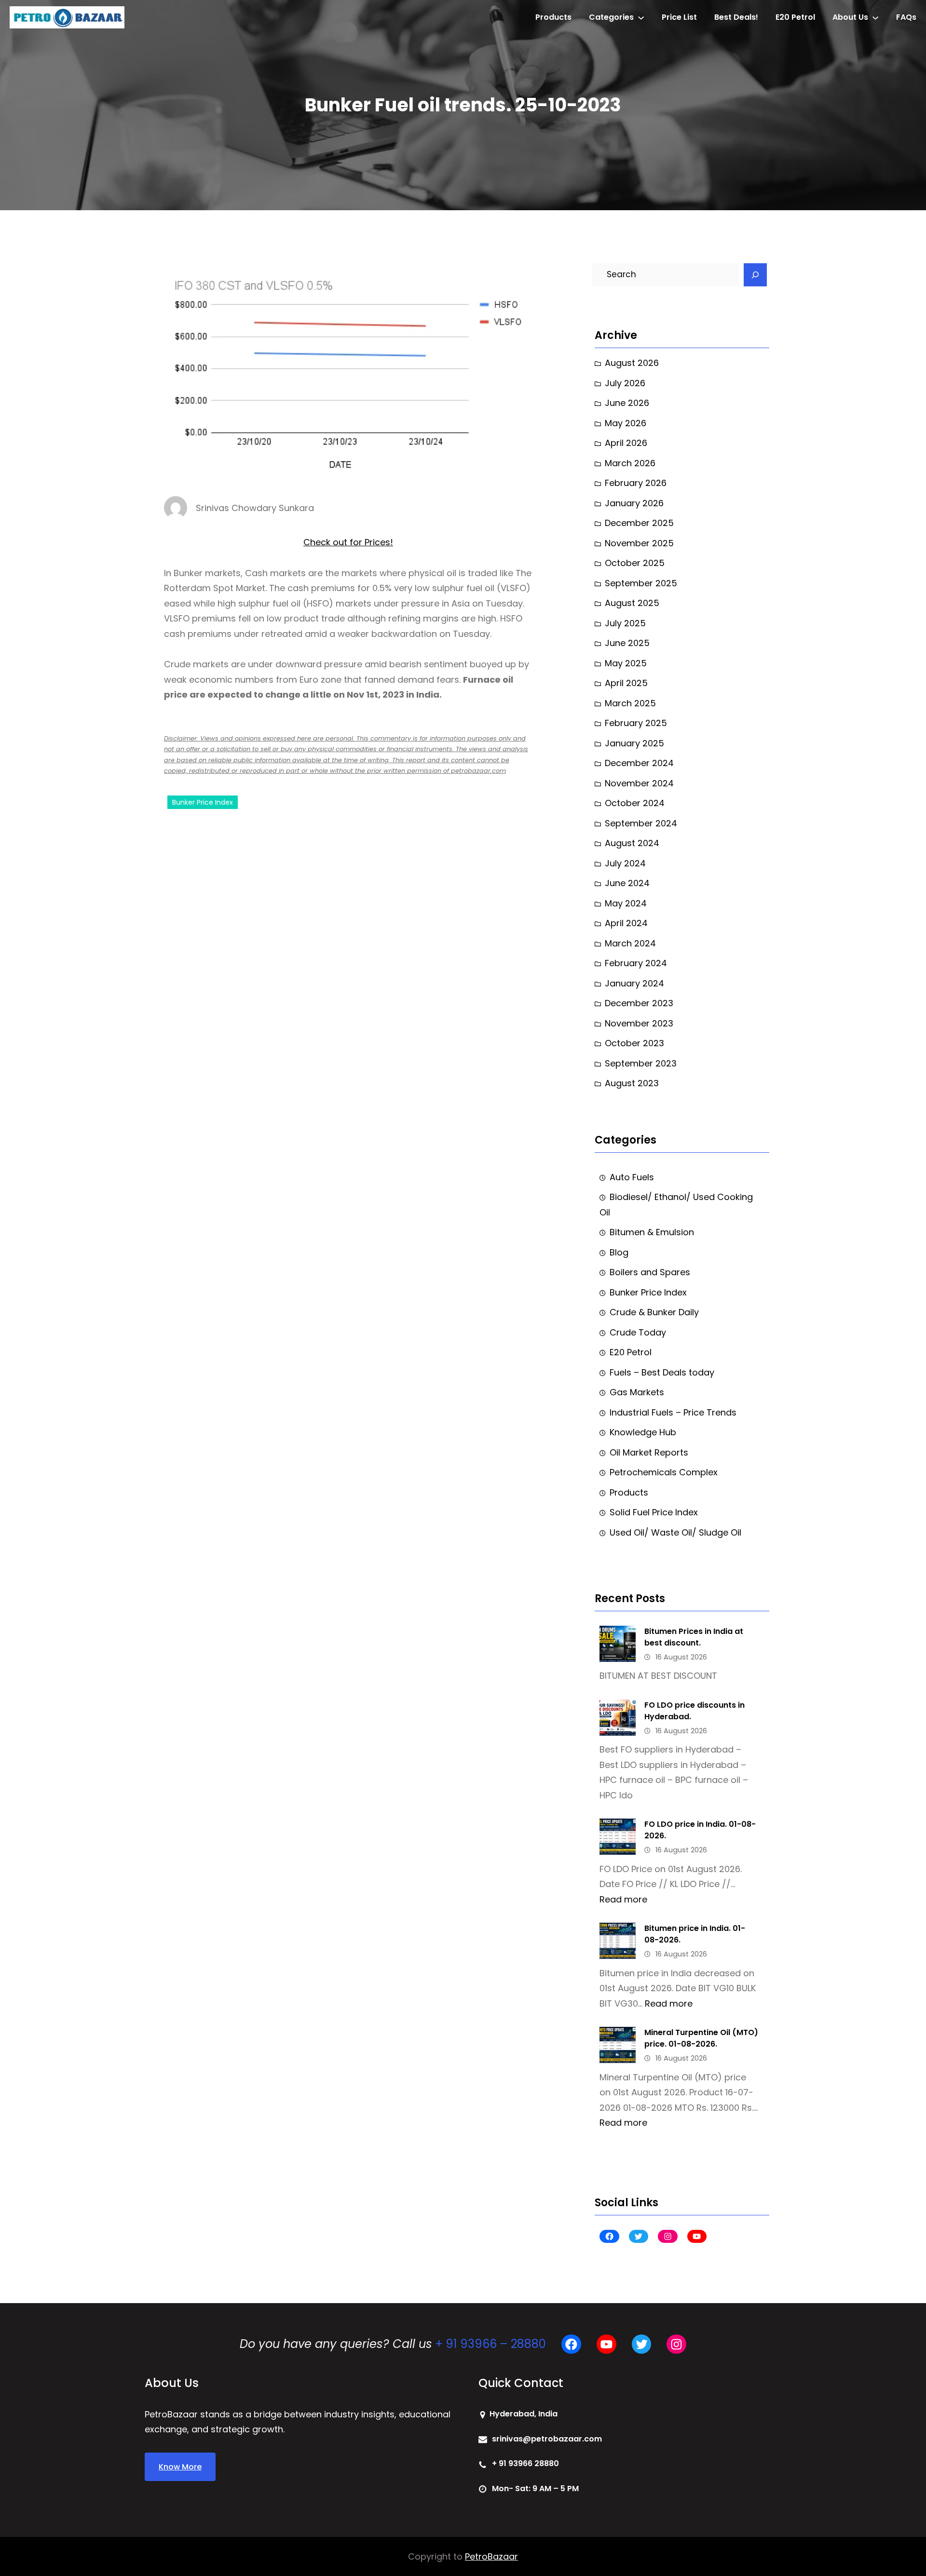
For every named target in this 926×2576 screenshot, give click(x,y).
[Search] (755, 275)
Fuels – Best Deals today (662, 1372)
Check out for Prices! (348, 542)
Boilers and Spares (650, 1272)
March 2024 (630, 943)
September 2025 (641, 583)
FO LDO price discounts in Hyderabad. (694, 1711)
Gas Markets (637, 1392)
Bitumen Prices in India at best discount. (694, 1637)
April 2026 (626, 443)
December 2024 (639, 763)
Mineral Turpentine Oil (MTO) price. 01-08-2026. (701, 2038)
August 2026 (632, 363)
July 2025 (625, 623)
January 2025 (634, 743)
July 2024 (625, 863)
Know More (180, 2467)
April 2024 (626, 923)
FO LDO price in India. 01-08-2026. (700, 1830)
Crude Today (638, 1332)
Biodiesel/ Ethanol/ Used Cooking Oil (676, 1205)
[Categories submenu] (641, 17)
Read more (623, 1899)
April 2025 (626, 683)
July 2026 (625, 383)
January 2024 (634, 983)
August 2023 (632, 1083)
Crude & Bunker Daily (654, 1312)
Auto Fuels (632, 1177)
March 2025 (630, 703)
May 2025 (626, 663)
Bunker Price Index (203, 802)
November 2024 (639, 783)
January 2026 (634, 503)
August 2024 (632, 843)
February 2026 (636, 483)
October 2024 (635, 803)
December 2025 (639, 523)
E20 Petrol (631, 1352)
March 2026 (630, 463)
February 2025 (636, 723)
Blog (619, 1252)
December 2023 (639, 1003)
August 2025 (632, 603)
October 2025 (635, 563)
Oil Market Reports (649, 1452)
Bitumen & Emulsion (652, 1232)
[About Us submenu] (875, 17)
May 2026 (626, 423)
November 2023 (639, 1023)
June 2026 (627, 403)
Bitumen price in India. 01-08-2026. (695, 1934)
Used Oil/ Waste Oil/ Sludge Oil (675, 1532)
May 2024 (626, 903)
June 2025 (627, 643)
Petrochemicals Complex (664, 1472)
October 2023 (634, 1043)
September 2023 (641, 1063)
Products (629, 1492)
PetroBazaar (491, 2556)
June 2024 (627, 883)
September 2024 (641, 823)
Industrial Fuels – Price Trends (673, 1412)
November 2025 (639, 543)
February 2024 (636, 963)
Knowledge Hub (643, 1432)
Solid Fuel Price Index (654, 1512)
